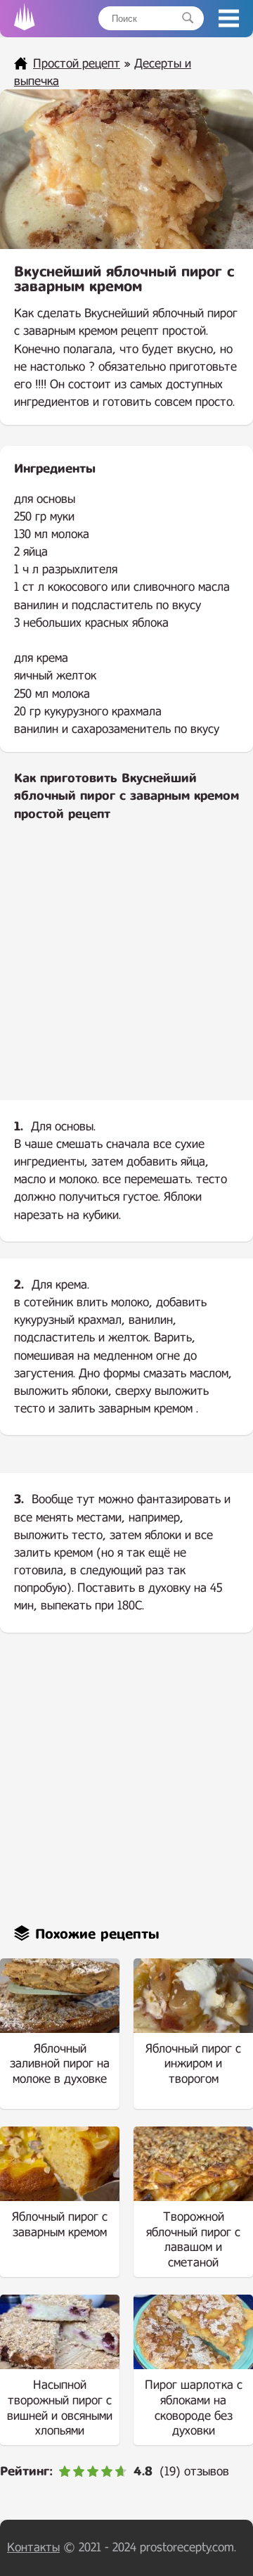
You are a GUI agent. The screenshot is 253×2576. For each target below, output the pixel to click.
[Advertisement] (126, 973)
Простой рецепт (77, 64)
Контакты (33, 2548)
